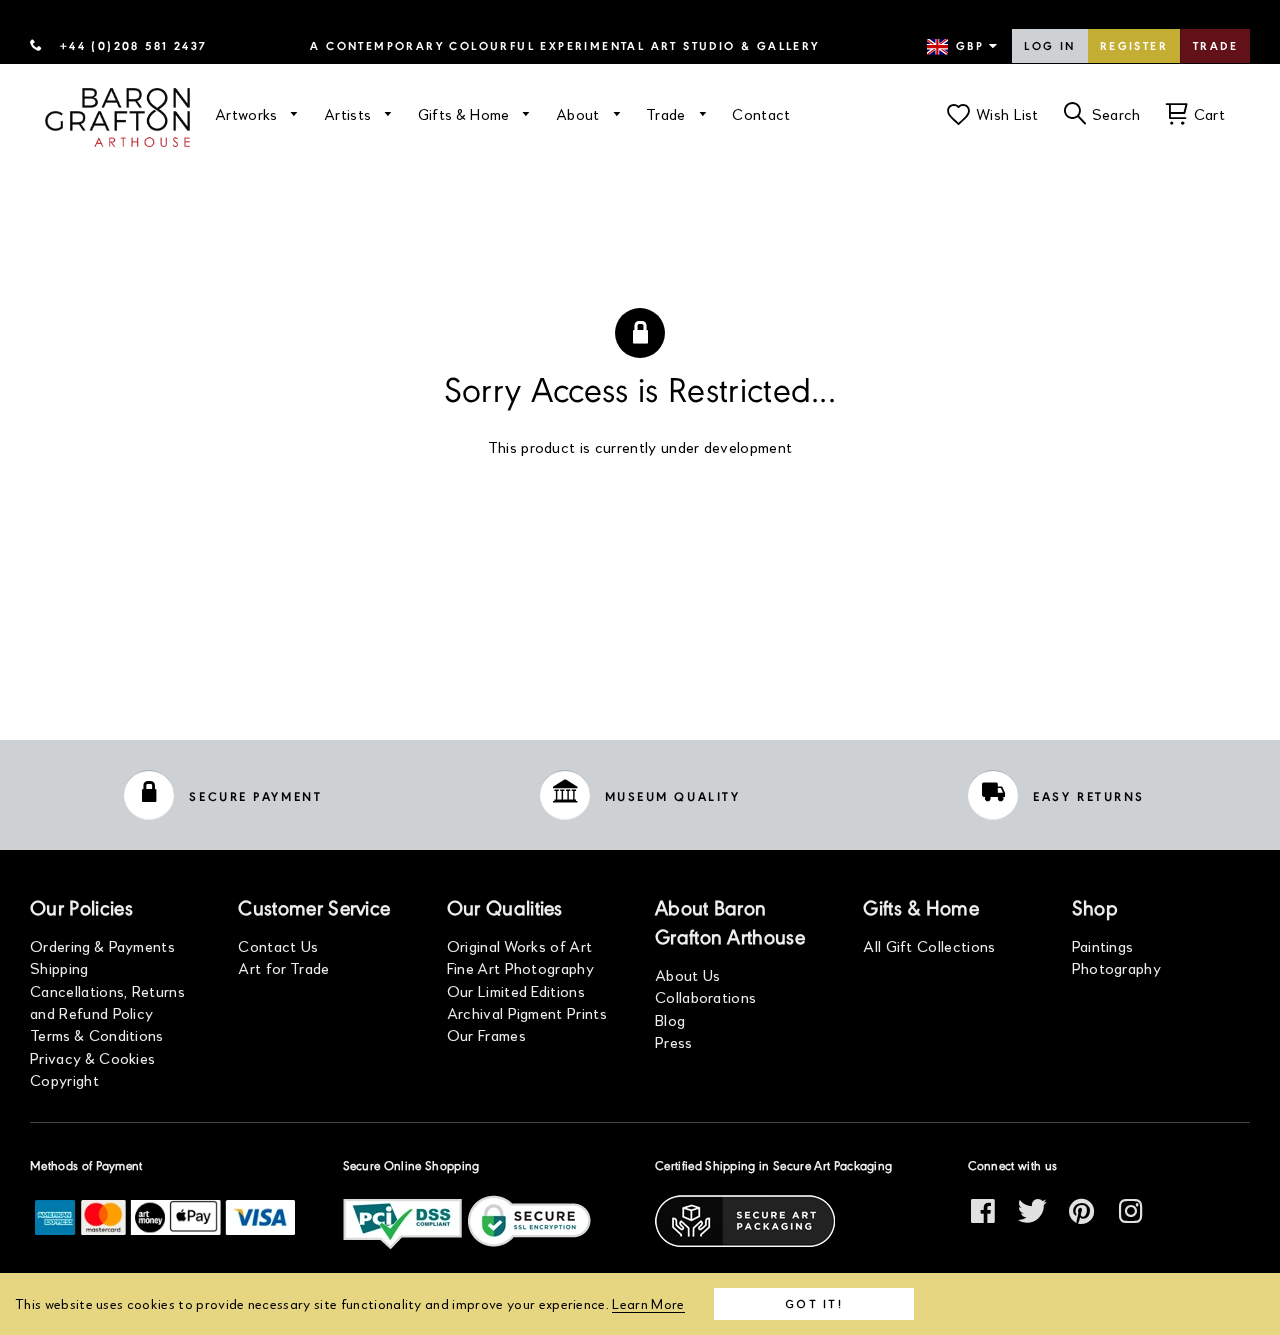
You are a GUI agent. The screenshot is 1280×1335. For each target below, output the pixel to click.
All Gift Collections (929, 945)
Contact (761, 113)
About (580, 113)
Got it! (814, 1303)
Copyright (64, 1079)
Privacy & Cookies (92, 1057)
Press (674, 1041)
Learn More (648, 1303)
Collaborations (705, 996)
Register (1134, 47)
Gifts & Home (466, 113)
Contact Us (278, 945)
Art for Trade (283, 967)
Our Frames (486, 1034)
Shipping (59, 967)
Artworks (248, 113)
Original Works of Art (520, 945)
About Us (688, 974)
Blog (670, 1019)
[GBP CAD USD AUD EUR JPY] (964, 47)
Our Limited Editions (516, 990)
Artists (350, 113)
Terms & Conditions (97, 1034)
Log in (1049, 47)
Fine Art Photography (520, 967)
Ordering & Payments (102, 945)
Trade (1215, 47)
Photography (1117, 967)
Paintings (1103, 945)
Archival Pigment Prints (527, 1012)
